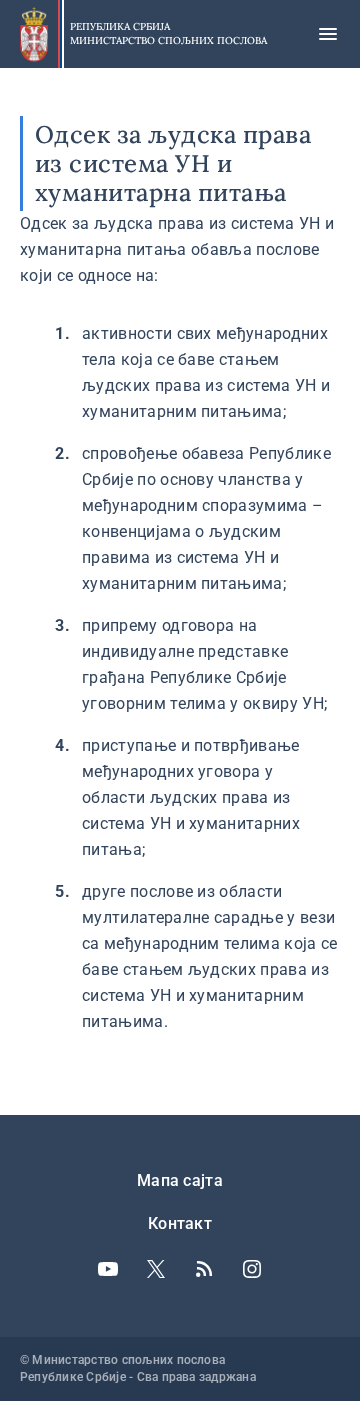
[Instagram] (252, 1269)
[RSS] (204, 1269)
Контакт (180, 1223)
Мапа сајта (180, 1180)
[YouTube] (108, 1269)
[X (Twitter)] (156, 1269)
